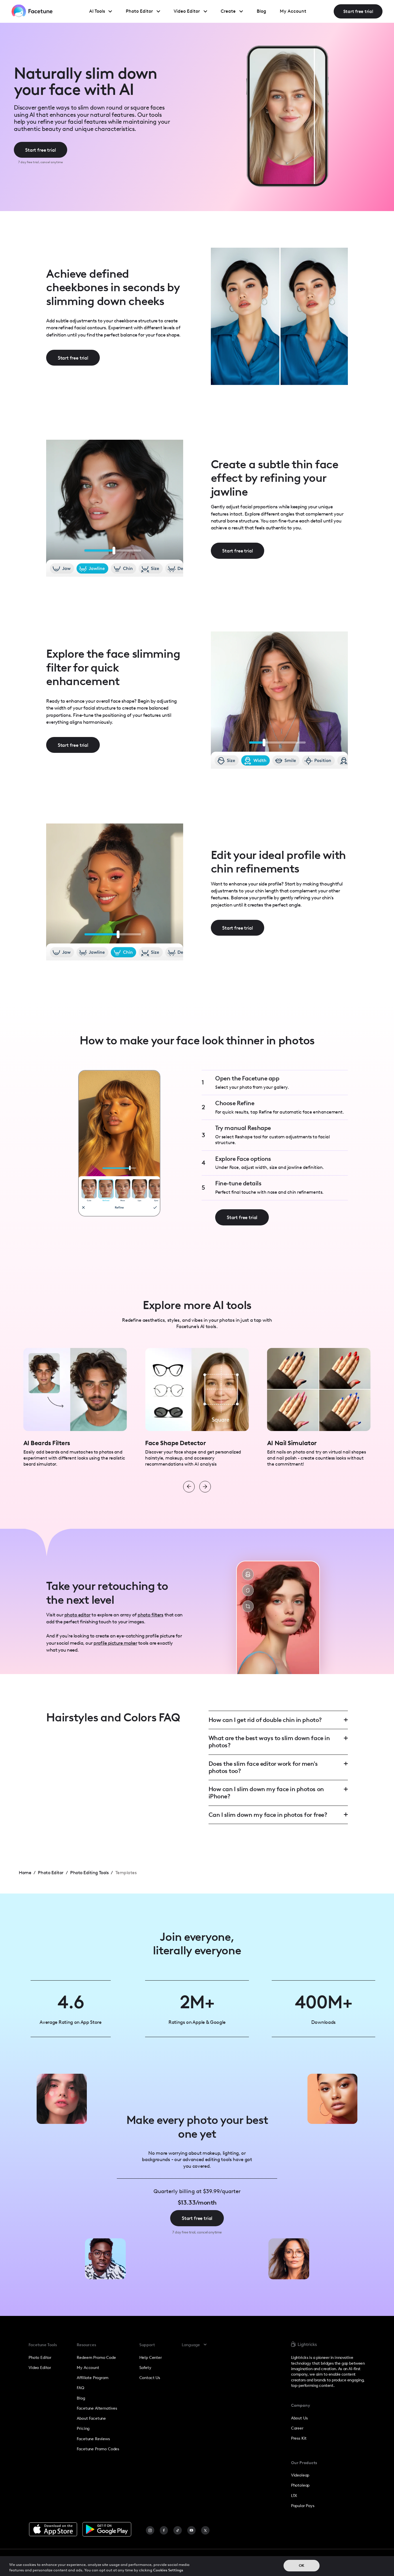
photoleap (300, 2485)
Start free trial (358, 11)
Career (297, 2428)
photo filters (150, 1615)
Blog (81, 2398)
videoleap (300, 2475)
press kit (299, 2438)
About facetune (91, 2418)
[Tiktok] (178, 2530)
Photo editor (40, 2357)
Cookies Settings (168, 2570)
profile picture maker (115, 1643)
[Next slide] (205, 1487)
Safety (145, 2368)
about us (299, 2418)
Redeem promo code (96, 2357)
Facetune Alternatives (97, 2408)
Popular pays (303, 2506)
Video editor (40, 2368)
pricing (83, 2428)
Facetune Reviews (93, 2439)
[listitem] (75, 1408)
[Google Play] (107, 2529)
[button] (197, 2345)
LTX (294, 2496)
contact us (150, 2378)
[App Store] (53, 2529)
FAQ (80, 2388)
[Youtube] (192, 2530)
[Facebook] (164, 2530)
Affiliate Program (92, 2378)
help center (151, 2357)
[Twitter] (205, 2530)
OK (302, 2565)
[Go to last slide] (189, 1487)
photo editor (77, 1615)
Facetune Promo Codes (98, 2449)
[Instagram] (150, 2530)
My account (88, 2368)
